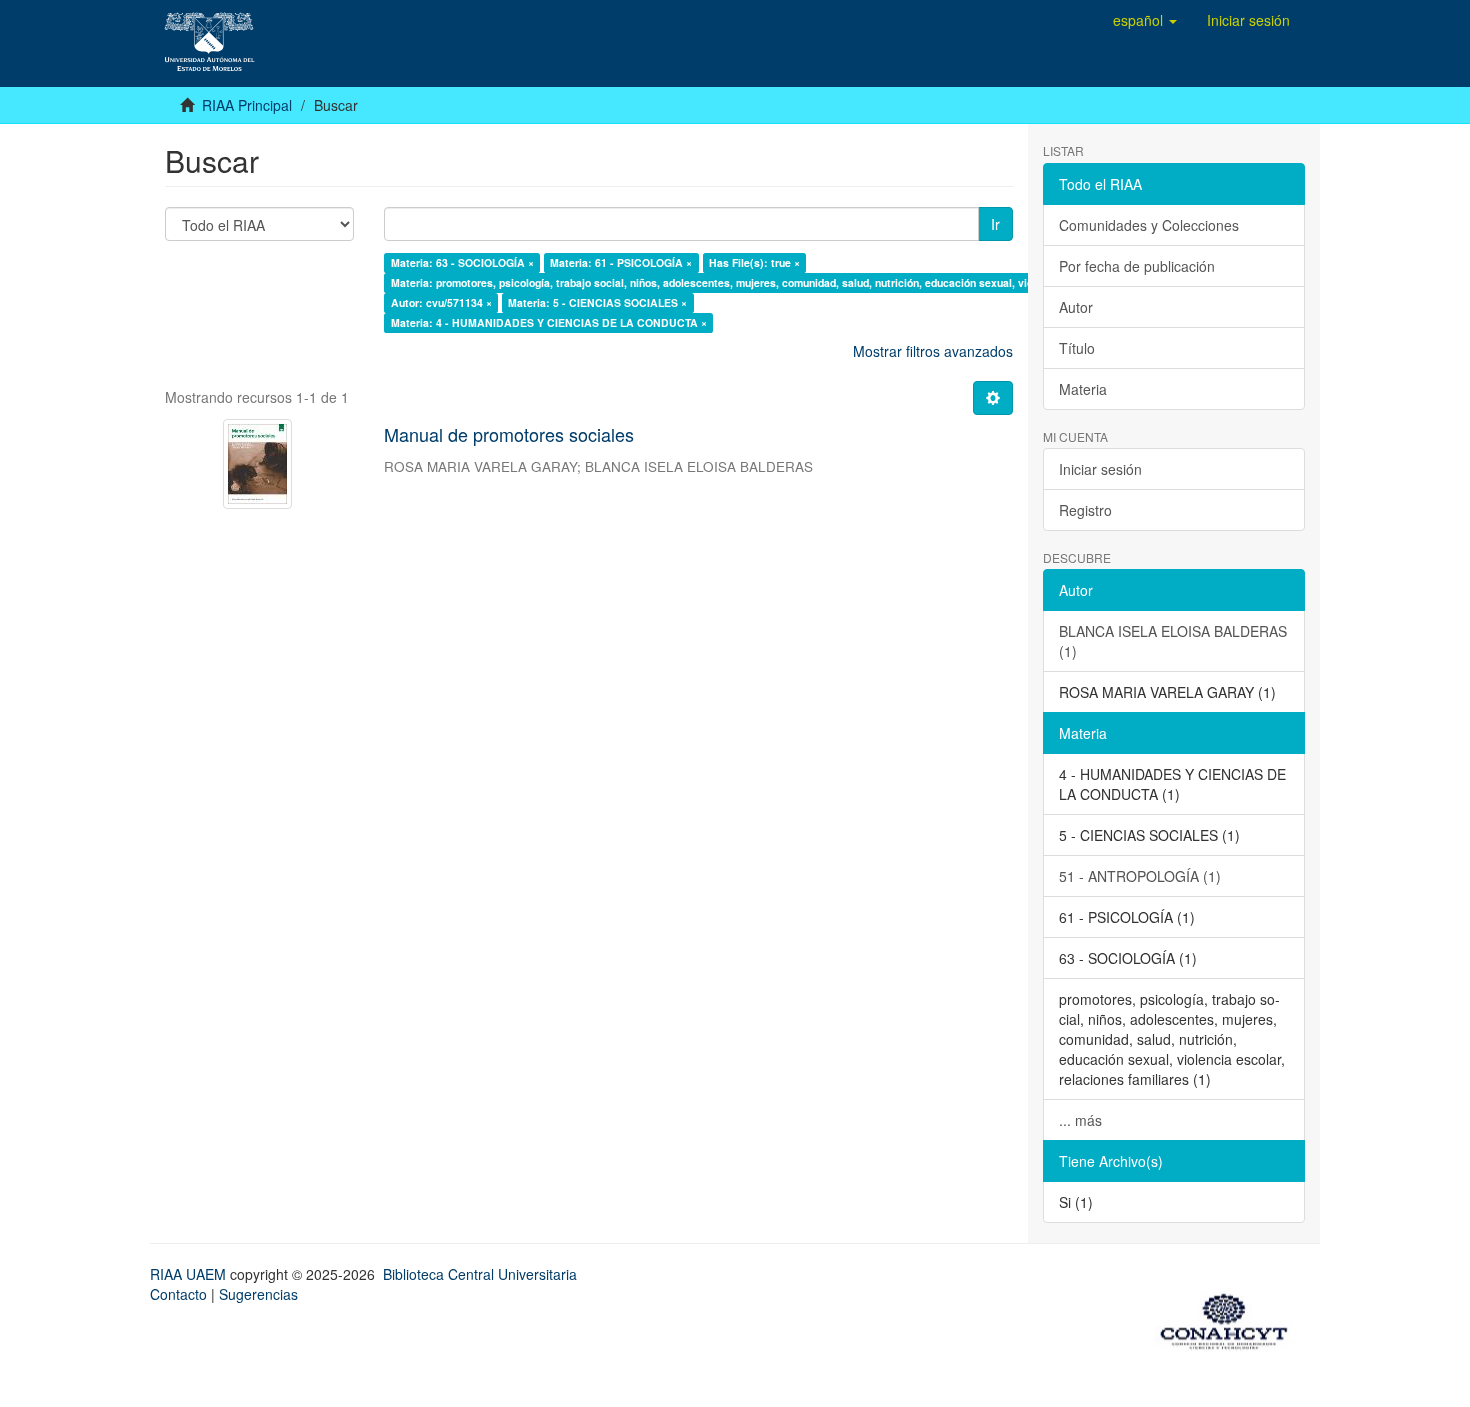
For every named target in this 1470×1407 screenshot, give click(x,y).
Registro (1085, 510)
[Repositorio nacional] (1230, 1318)
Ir (995, 224)
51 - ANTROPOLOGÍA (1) (1140, 876)
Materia (1083, 389)
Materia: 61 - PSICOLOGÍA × (621, 262)
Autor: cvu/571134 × (441, 302)
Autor (1076, 307)
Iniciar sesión (1100, 469)
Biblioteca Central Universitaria (480, 1274)
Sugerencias (258, 1294)
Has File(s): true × (754, 262)
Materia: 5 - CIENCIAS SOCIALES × (597, 302)
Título (1077, 348)
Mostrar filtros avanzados (933, 351)
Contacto (178, 1294)
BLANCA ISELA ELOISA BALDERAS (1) (1173, 641)
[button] (1145, 20)
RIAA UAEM (190, 1274)
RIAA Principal (247, 105)
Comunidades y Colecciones (1149, 225)
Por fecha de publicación (1137, 266)
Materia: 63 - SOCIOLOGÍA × (462, 262)
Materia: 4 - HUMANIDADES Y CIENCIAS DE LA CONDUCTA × (549, 322)
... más (1080, 1120)
